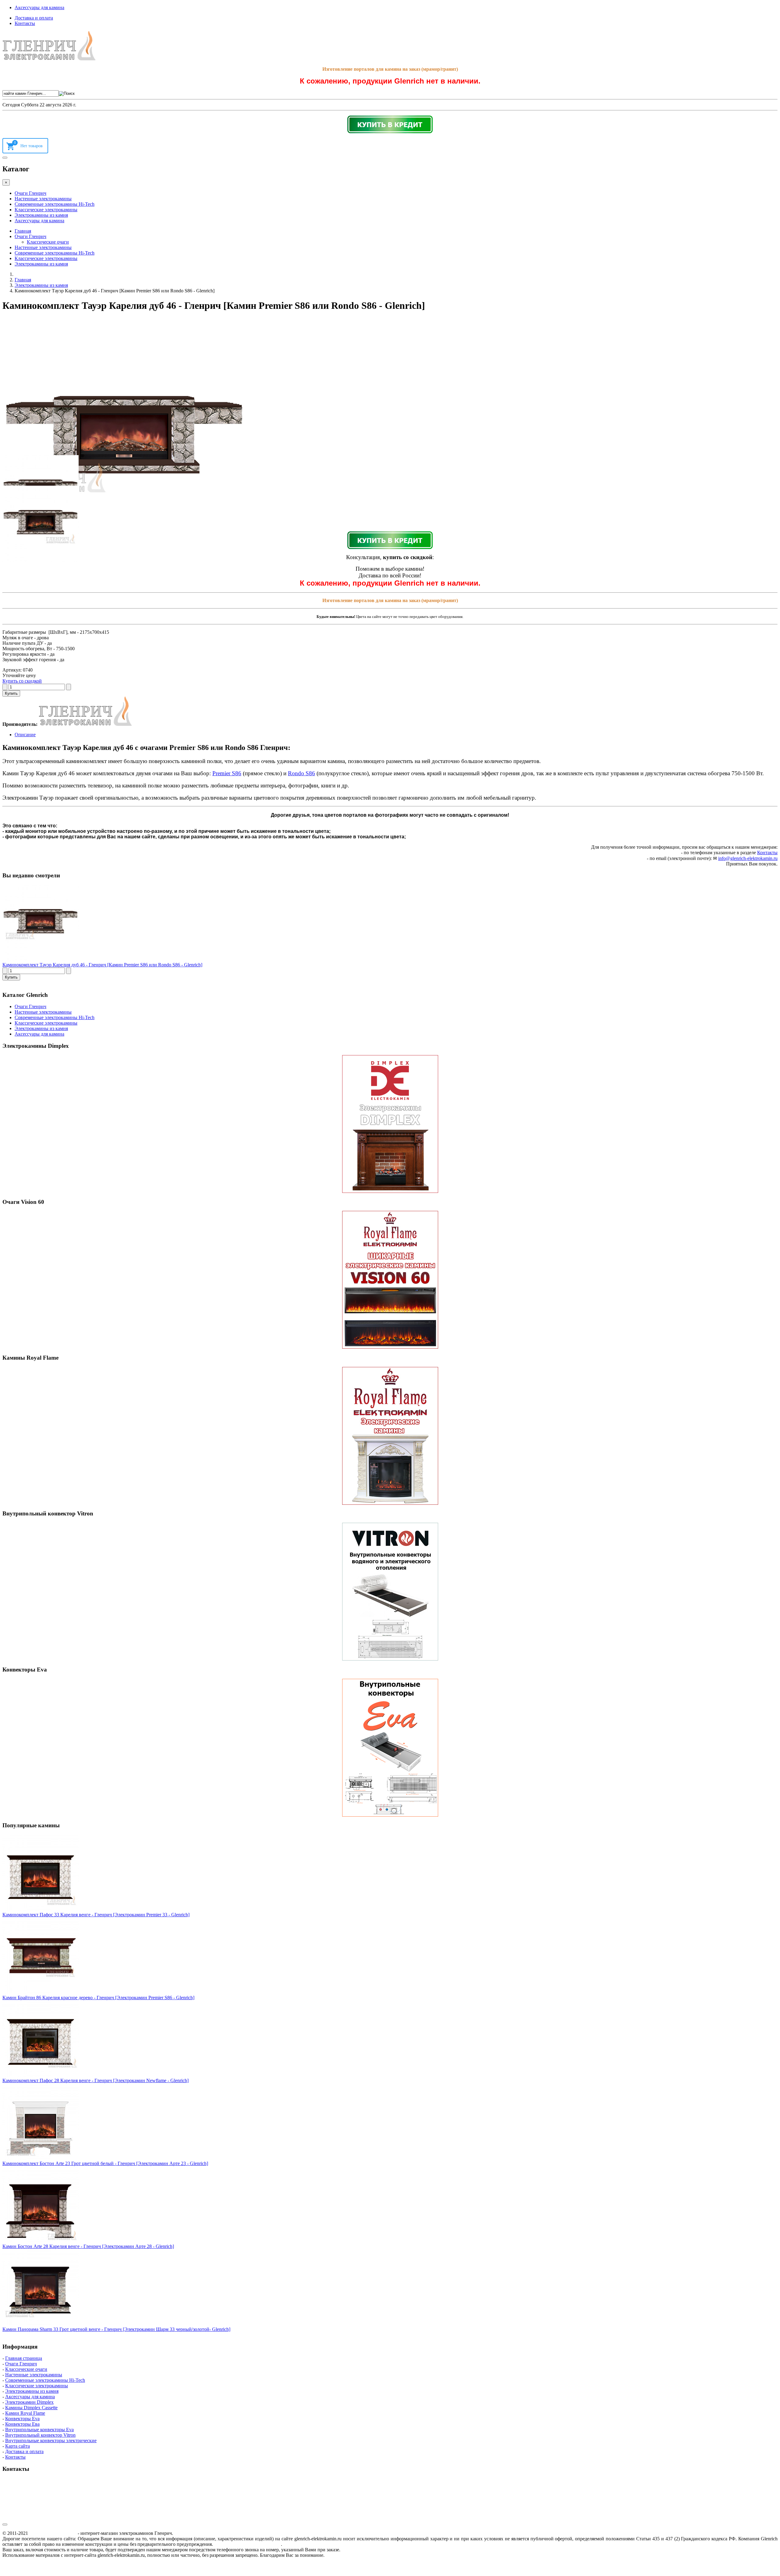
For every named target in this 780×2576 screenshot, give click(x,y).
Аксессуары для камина (39, 7)
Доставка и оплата (34, 18)
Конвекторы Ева (22, 2424)
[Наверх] (5, 2524)
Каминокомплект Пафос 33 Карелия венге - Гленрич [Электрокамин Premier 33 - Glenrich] (96, 1915)
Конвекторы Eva (22, 2419)
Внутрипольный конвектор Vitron (40, 2435)
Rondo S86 (301, 773)
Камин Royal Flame (25, 2413)
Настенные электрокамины (43, 199)
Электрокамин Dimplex (29, 2402)
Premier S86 (227, 773)
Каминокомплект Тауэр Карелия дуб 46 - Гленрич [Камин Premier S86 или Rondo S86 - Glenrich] (102, 965)
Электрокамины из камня (41, 215)
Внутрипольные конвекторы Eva (39, 2430)
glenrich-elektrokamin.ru (53, 2533)
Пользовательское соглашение (248, 2544)
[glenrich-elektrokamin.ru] (49, 59)
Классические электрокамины (46, 210)
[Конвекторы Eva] (390, 1748)
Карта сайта (18, 2446)
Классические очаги (48, 242)
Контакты (25, 23)
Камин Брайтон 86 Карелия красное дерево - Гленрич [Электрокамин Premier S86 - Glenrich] (98, 1998)
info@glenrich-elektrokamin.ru (748, 858)
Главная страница (24, 2358)
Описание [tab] (25, 735)
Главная (23, 231)
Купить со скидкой (22, 681)
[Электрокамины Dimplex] (390, 1124)
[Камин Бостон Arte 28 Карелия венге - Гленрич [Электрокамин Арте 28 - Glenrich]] (41, 2241)
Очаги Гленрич (30, 193)
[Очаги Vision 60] (390, 1280)
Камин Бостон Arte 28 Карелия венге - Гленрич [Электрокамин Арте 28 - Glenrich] (88, 2246)
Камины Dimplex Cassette (31, 2408)
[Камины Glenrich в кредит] (390, 124)
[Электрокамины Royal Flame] (390, 1436)
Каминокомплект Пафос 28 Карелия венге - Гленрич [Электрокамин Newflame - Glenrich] (96, 2080)
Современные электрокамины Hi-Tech (55, 204)
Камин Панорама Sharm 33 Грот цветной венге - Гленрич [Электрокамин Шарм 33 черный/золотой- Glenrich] (116, 2329)
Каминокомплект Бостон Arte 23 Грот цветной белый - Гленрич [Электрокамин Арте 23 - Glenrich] (105, 2163)
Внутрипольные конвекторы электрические (51, 2440)
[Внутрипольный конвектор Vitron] (390, 1592)
